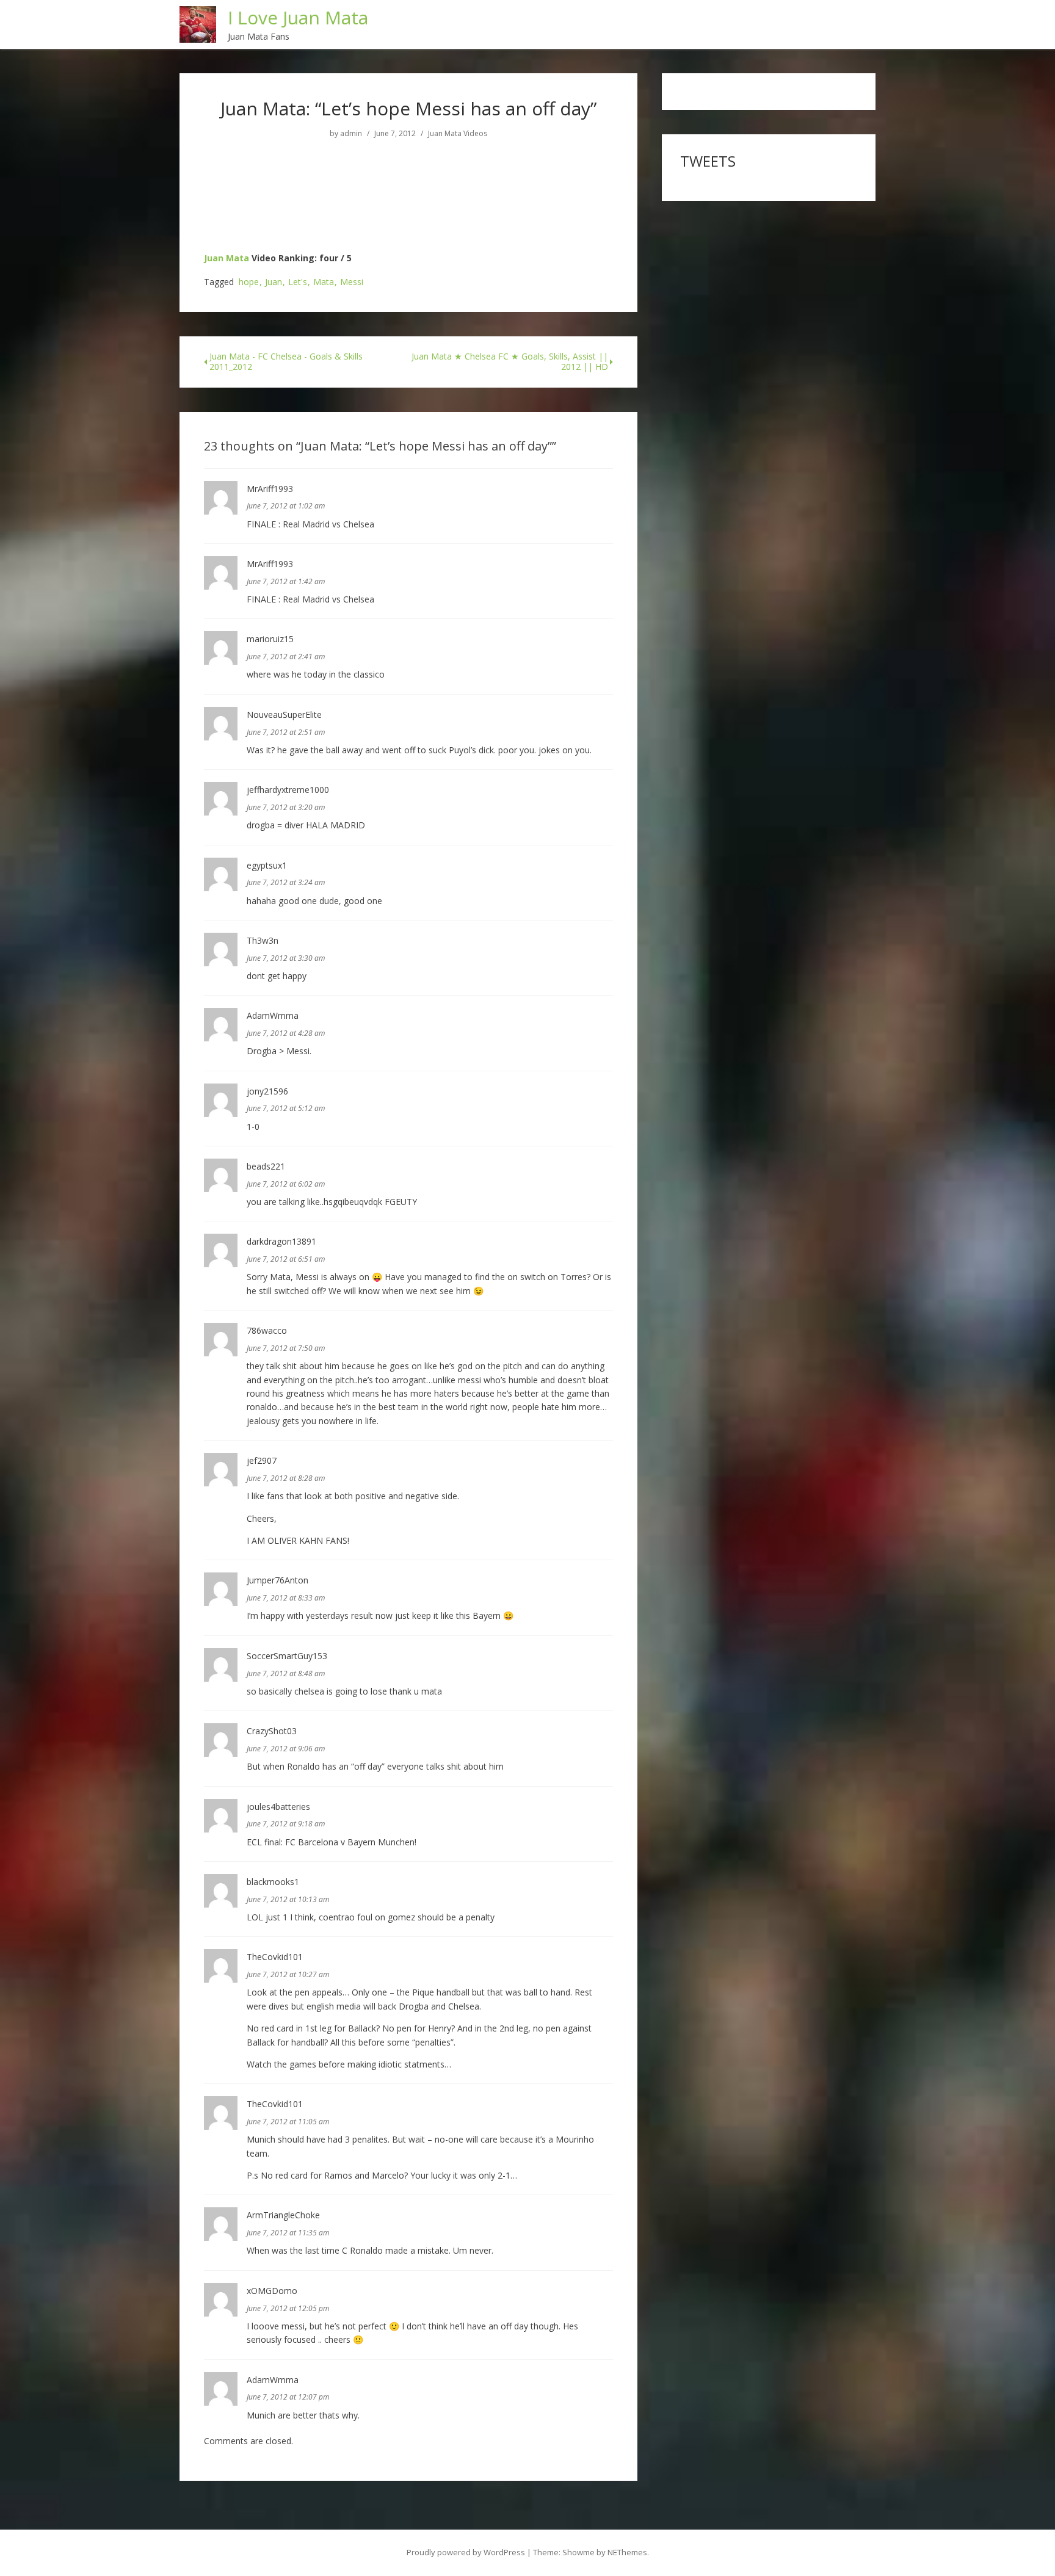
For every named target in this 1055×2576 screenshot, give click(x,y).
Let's (298, 282)
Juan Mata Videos (458, 134)
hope (249, 282)
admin (351, 134)
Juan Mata (227, 258)
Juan (274, 282)
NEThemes (627, 2552)
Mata (324, 282)
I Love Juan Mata (298, 17)
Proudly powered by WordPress (466, 2552)
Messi (352, 282)
